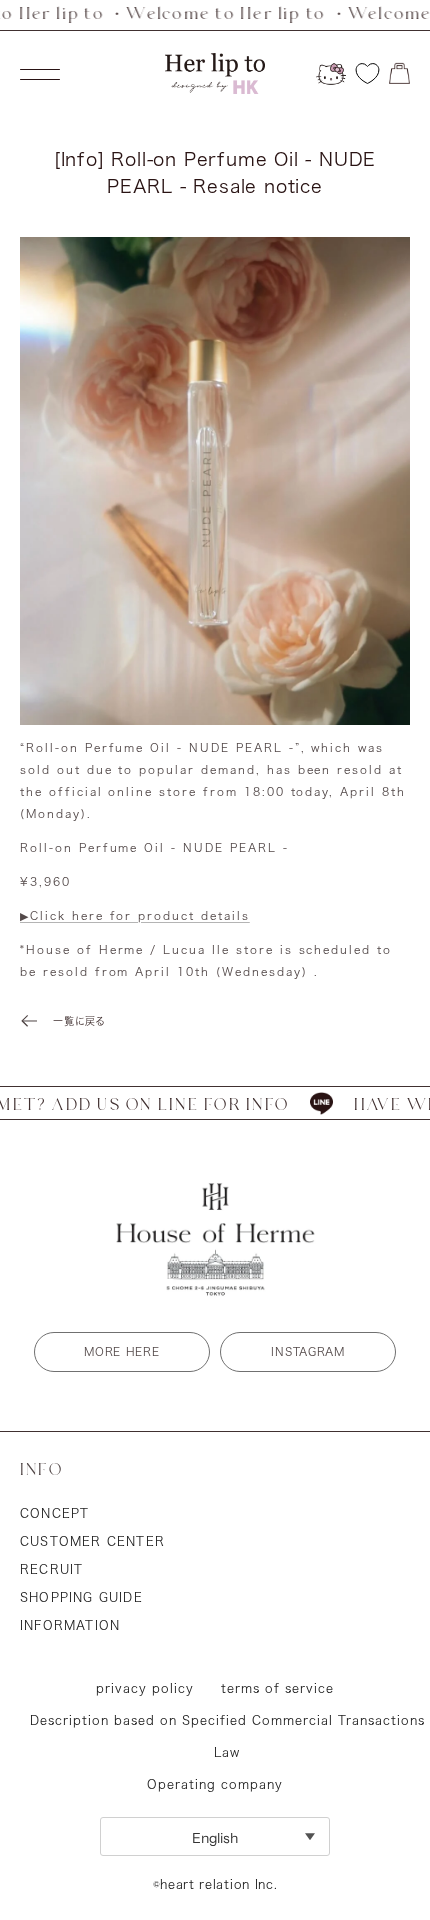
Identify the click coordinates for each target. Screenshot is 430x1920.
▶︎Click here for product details (135, 915)
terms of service (277, 1688)
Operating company (215, 1784)
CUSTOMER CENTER (92, 1541)
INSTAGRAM (307, 1351)
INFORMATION (70, 1625)
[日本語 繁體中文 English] (215, 1836)
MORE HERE (121, 1351)
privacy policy (145, 1688)
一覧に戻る (79, 1021)
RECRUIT (51, 1569)
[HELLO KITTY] (331, 74)
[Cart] (399, 73)
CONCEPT (54, 1513)
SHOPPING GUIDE (81, 1597)
